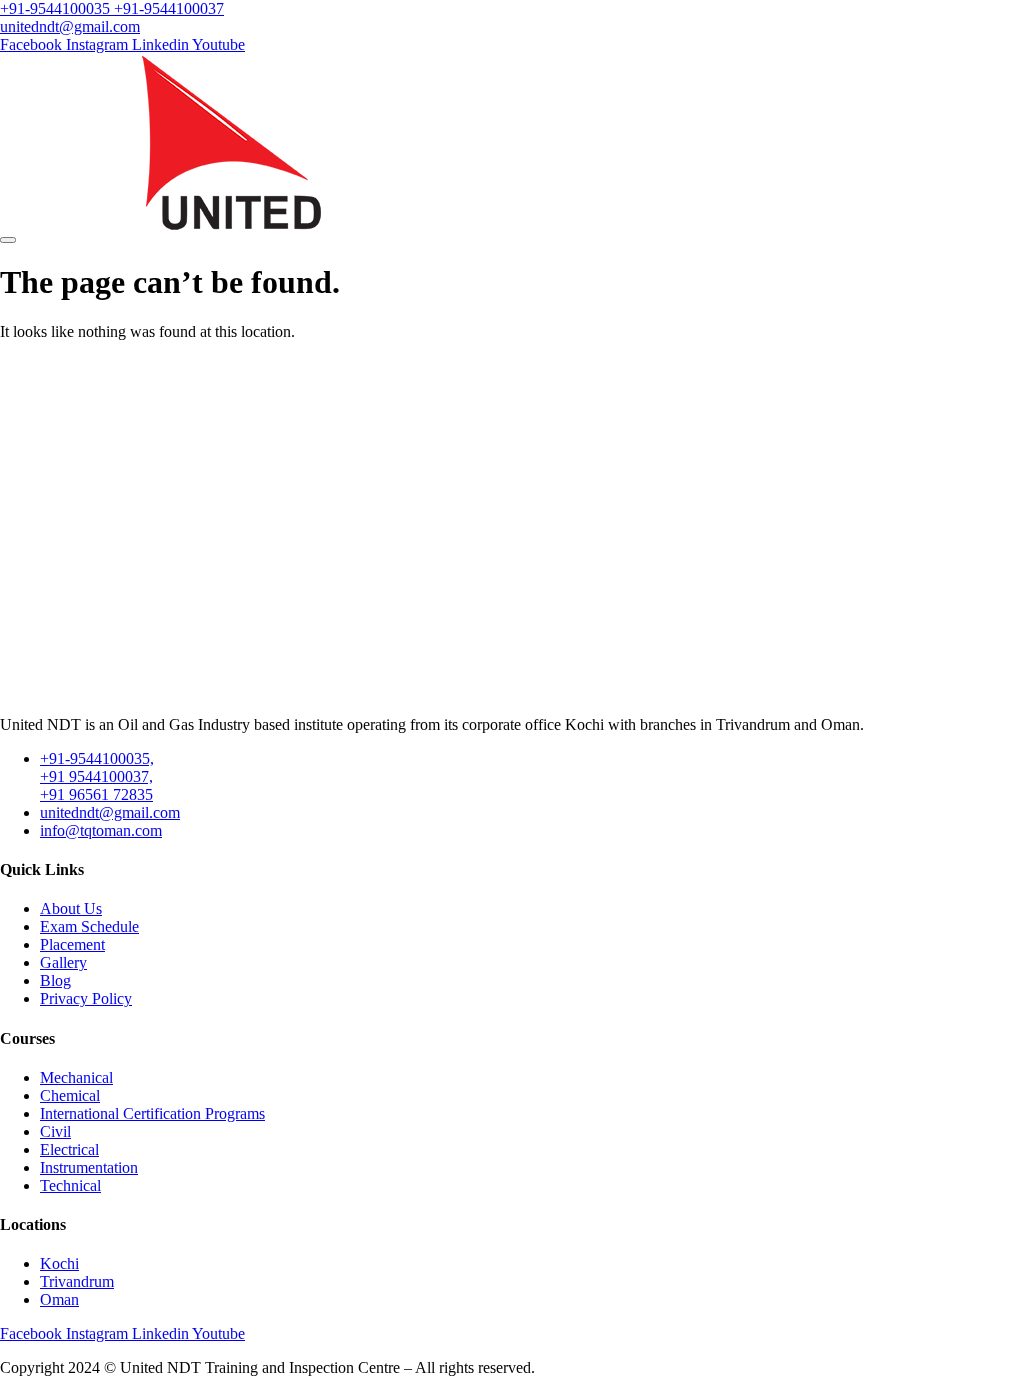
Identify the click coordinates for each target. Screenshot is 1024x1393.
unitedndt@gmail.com (70, 26)
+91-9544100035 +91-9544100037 (112, 8)
